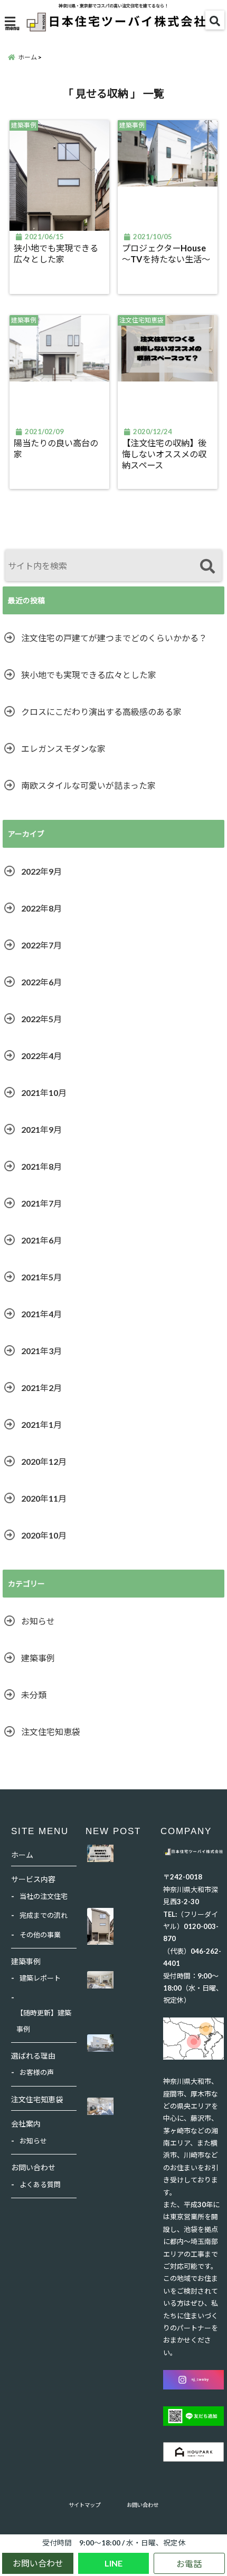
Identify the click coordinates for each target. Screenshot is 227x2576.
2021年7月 (41, 1203)
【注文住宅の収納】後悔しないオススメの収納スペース (164, 454)
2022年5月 (41, 1019)
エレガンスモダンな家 (63, 748)
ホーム (22, 1855)
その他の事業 (40, 1935)
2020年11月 (44, 1498)
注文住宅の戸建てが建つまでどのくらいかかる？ (114, 638)
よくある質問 (40, 2185)
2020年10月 (44, 1535)
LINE (113, 2563)
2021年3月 (41, 1351)
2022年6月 (41, 982)
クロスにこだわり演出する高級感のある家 (101, 712)
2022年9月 (41, 871)
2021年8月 (41, 1166)
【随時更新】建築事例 (44, 2021)
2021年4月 (41, 1314)
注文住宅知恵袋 (51, 1732)
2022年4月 (41, 1056)
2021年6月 (41, 1240)
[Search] (207, 567)
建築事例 (38, 1658)
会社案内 (26, 2124)
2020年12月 (44, 1461)
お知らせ (38, 1621)
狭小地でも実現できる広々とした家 (56, 253)
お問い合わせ (38, 2563)
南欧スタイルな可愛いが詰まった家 (88, 785)
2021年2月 (41, 1388)
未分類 (34, 1695)
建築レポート (40, 1978)
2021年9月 (41, 1129)
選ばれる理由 (33, 2056)
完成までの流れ (44, 1915)
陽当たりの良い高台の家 (56, 448)
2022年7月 (41, 945)
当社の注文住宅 (44, 1896)
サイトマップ (84, 2505)
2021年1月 (41, 1424)
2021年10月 (44, 1093)
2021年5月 (41, 1277)
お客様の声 (37, 2072)
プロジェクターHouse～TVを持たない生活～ (166, 253)
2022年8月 (41, 908)
